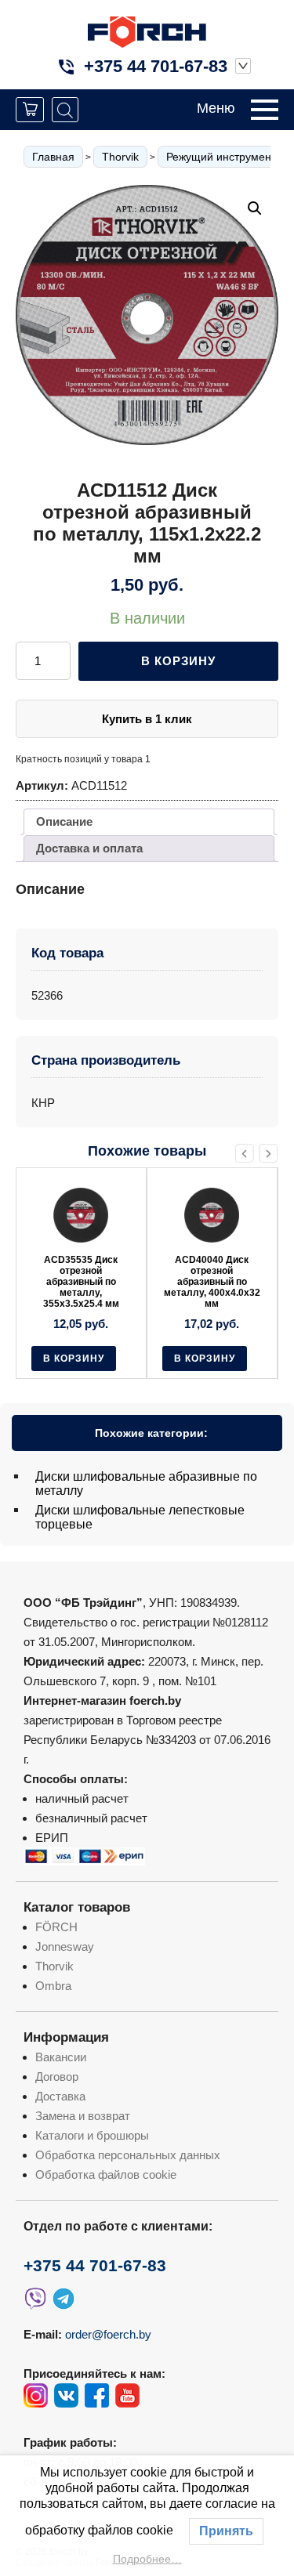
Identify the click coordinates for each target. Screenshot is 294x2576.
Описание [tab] (64, 821)
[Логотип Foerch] (147, 30)
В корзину (178, 661)
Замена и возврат (83, 2116)
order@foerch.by (108, 2334)
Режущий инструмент (221, 157)
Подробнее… (147, 2559)
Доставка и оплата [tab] (89, 848)
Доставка (60, 2096)
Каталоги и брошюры (92, 2135)
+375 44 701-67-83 (156, 66)
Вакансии (61, 2057)
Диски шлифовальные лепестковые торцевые (140, 1517)
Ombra (53, 1986)
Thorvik (120, 157)
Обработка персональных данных (128, 2155)
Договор (57, 2077)
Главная (53, 157)
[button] (255, 208)
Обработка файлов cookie (106, 2174)
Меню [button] (216, 108)
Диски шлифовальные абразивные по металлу (146, 1483)
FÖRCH (56, 1927)
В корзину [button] (74, 1359)
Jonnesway (65, 1946)
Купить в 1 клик (147, 719)
